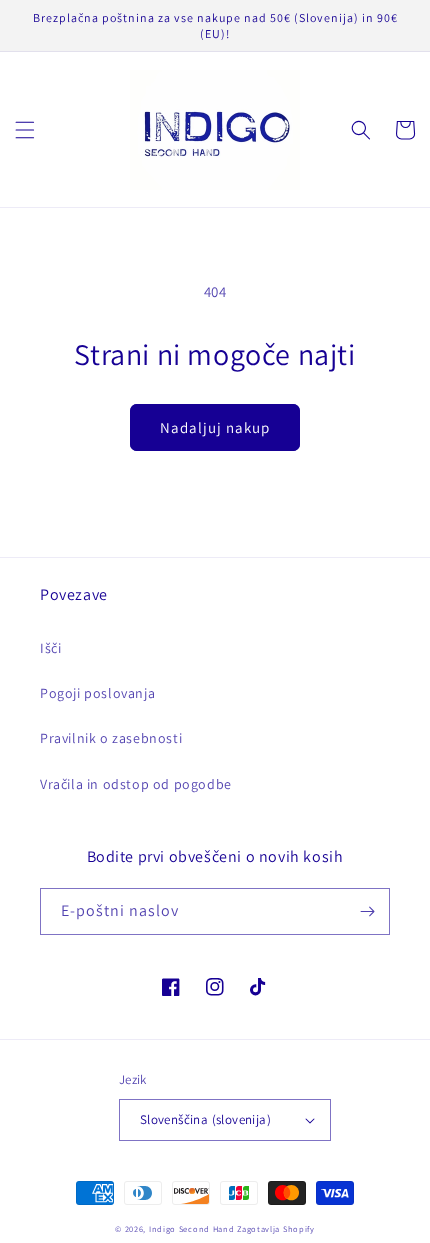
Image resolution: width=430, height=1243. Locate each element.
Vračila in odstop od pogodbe (136, 784)
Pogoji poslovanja (97, 693)
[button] (25, 130)
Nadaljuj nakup (215, 427)
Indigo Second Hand (192, 1228)
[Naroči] (367, 911)
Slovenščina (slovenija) (205, 1119)
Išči (50, 648)
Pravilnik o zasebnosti (111, 738)
